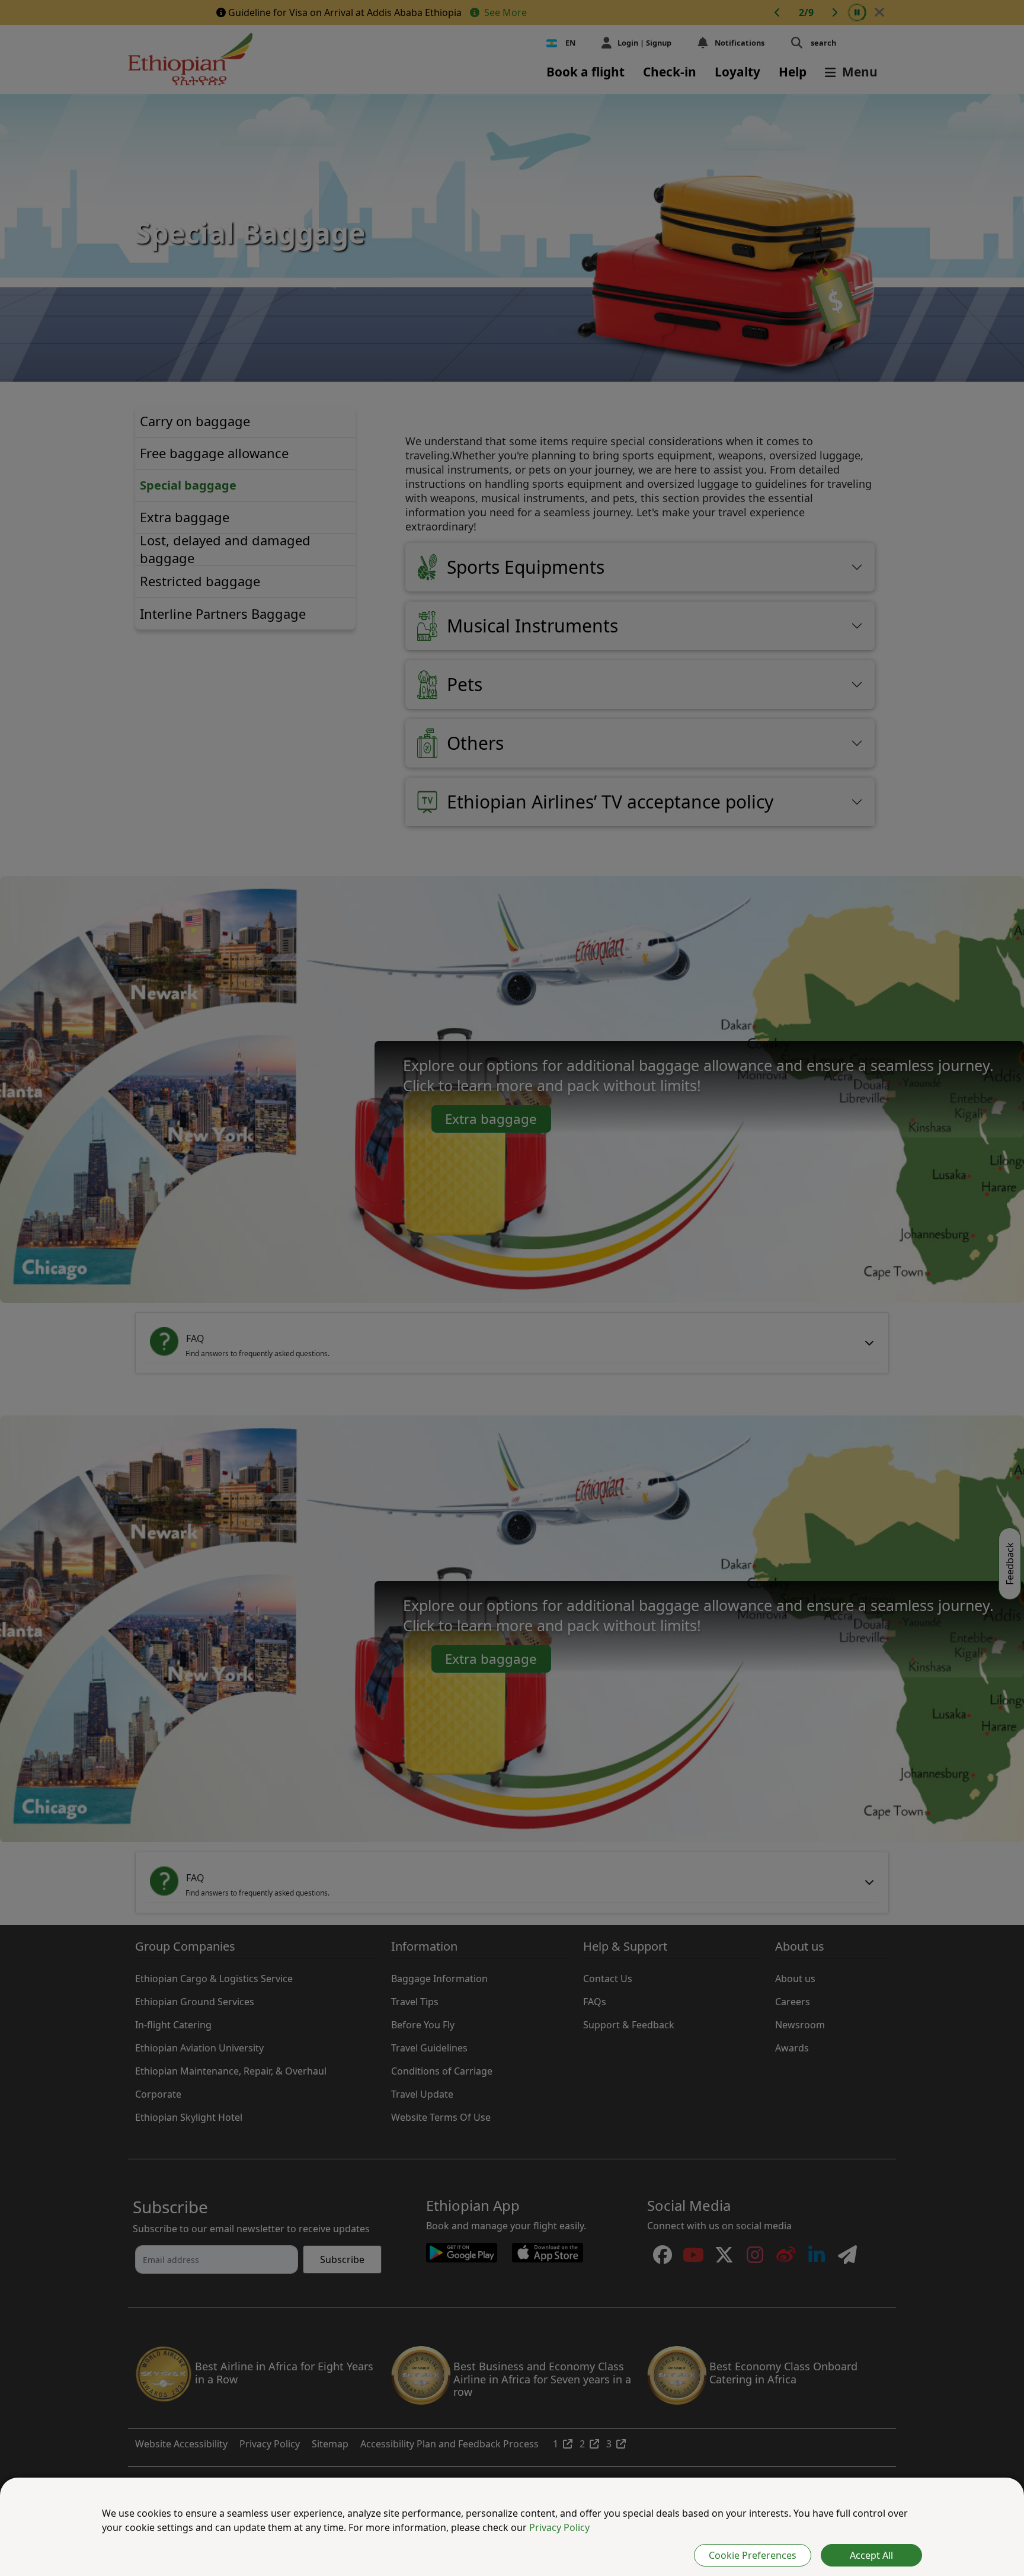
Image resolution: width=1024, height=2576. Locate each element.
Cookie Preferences (753, 2555)
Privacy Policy (559, 2527)
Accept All (871, 2555)
